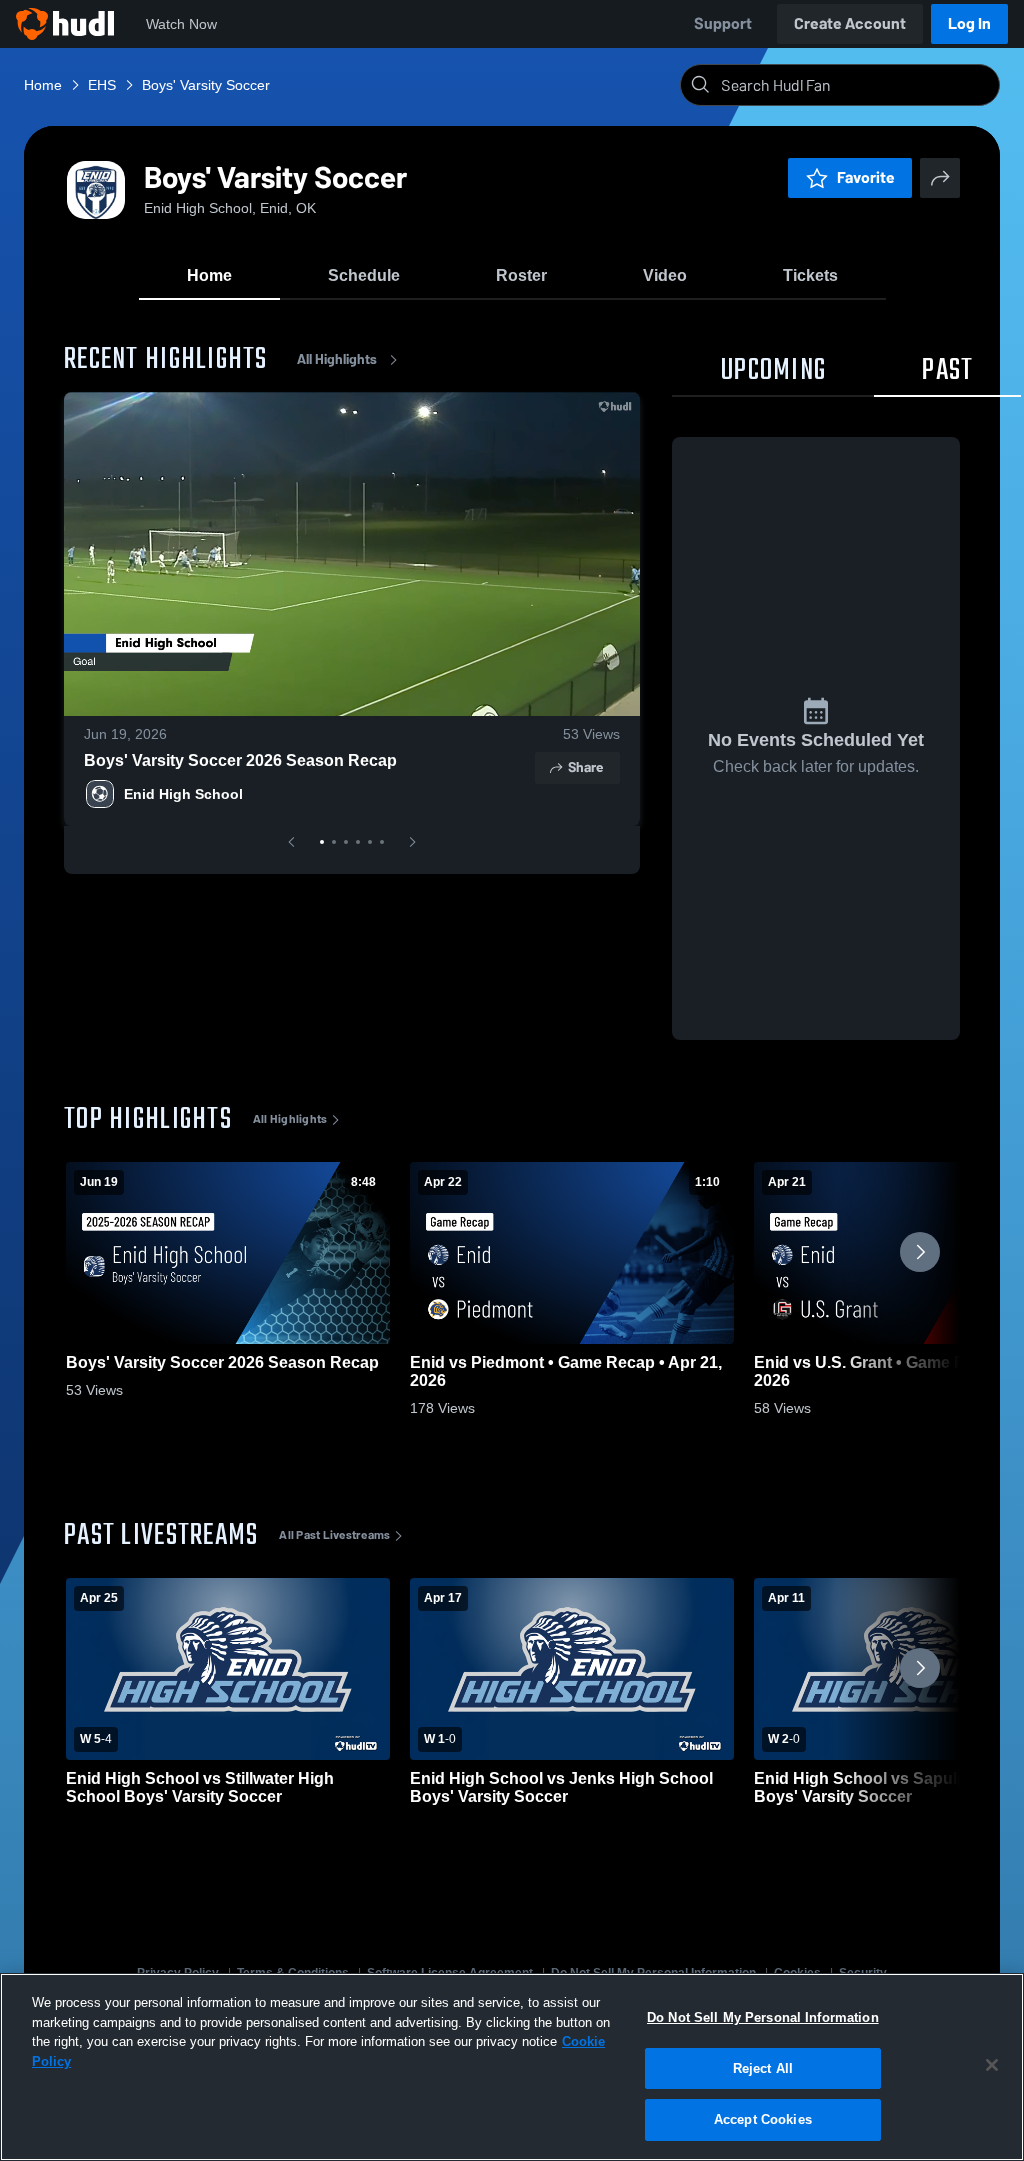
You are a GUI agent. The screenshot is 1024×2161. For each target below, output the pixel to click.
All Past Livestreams (334, 1535)
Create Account (850, 23)
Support (723, 23)
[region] (512, 2067)
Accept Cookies (763, 2119)
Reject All (763, 2068)
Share (585, 767)
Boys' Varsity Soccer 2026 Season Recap (240, 760)
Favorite (866, 177)
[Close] (992, 2065)
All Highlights (337, 359)
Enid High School (183, 794)
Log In (969, 23)
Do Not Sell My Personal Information (763, 2017)
